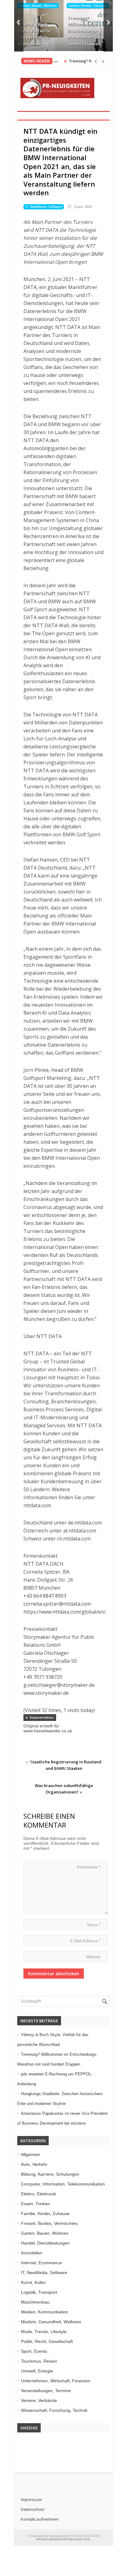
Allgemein (31, 2154)
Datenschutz (33, 2509)
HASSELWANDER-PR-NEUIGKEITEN (63, 2539)
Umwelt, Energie (37, 2371)
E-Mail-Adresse (85, 1941)
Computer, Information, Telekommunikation (63, 2184)
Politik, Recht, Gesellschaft (47, 2341)
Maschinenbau (35, 2302)
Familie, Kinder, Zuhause (88, 6)
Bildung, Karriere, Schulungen (50, 2174)
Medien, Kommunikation (45, 2312)
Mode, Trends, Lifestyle (44, 2332)
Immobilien (32, 2253)
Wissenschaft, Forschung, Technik (54, 2410)
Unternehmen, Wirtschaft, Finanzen (56, 2381)
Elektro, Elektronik (39, 2194)
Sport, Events (34, 2351)
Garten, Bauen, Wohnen (38, 6)
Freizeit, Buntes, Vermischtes (49, 2223)
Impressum (31, 2499)
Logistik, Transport (39, 2292)
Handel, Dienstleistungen (45, 2243)
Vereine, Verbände (39, 2400)
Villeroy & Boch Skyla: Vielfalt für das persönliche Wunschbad (35, 34)
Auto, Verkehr (34, 2164)
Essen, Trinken (35, 2204)
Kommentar (89, 1867)
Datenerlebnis (42, 1717)
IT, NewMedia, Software (44, 207)
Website (93, 1957)
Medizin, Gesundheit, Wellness (51, 2322)
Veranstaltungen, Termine (46, 2391)
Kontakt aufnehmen (40, 2519)
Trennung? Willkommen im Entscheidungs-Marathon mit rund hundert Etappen (86, 31)
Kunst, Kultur (33, 2282)
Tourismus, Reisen (39, 2361)
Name (94, 1925)
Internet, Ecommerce (41, 2263)
